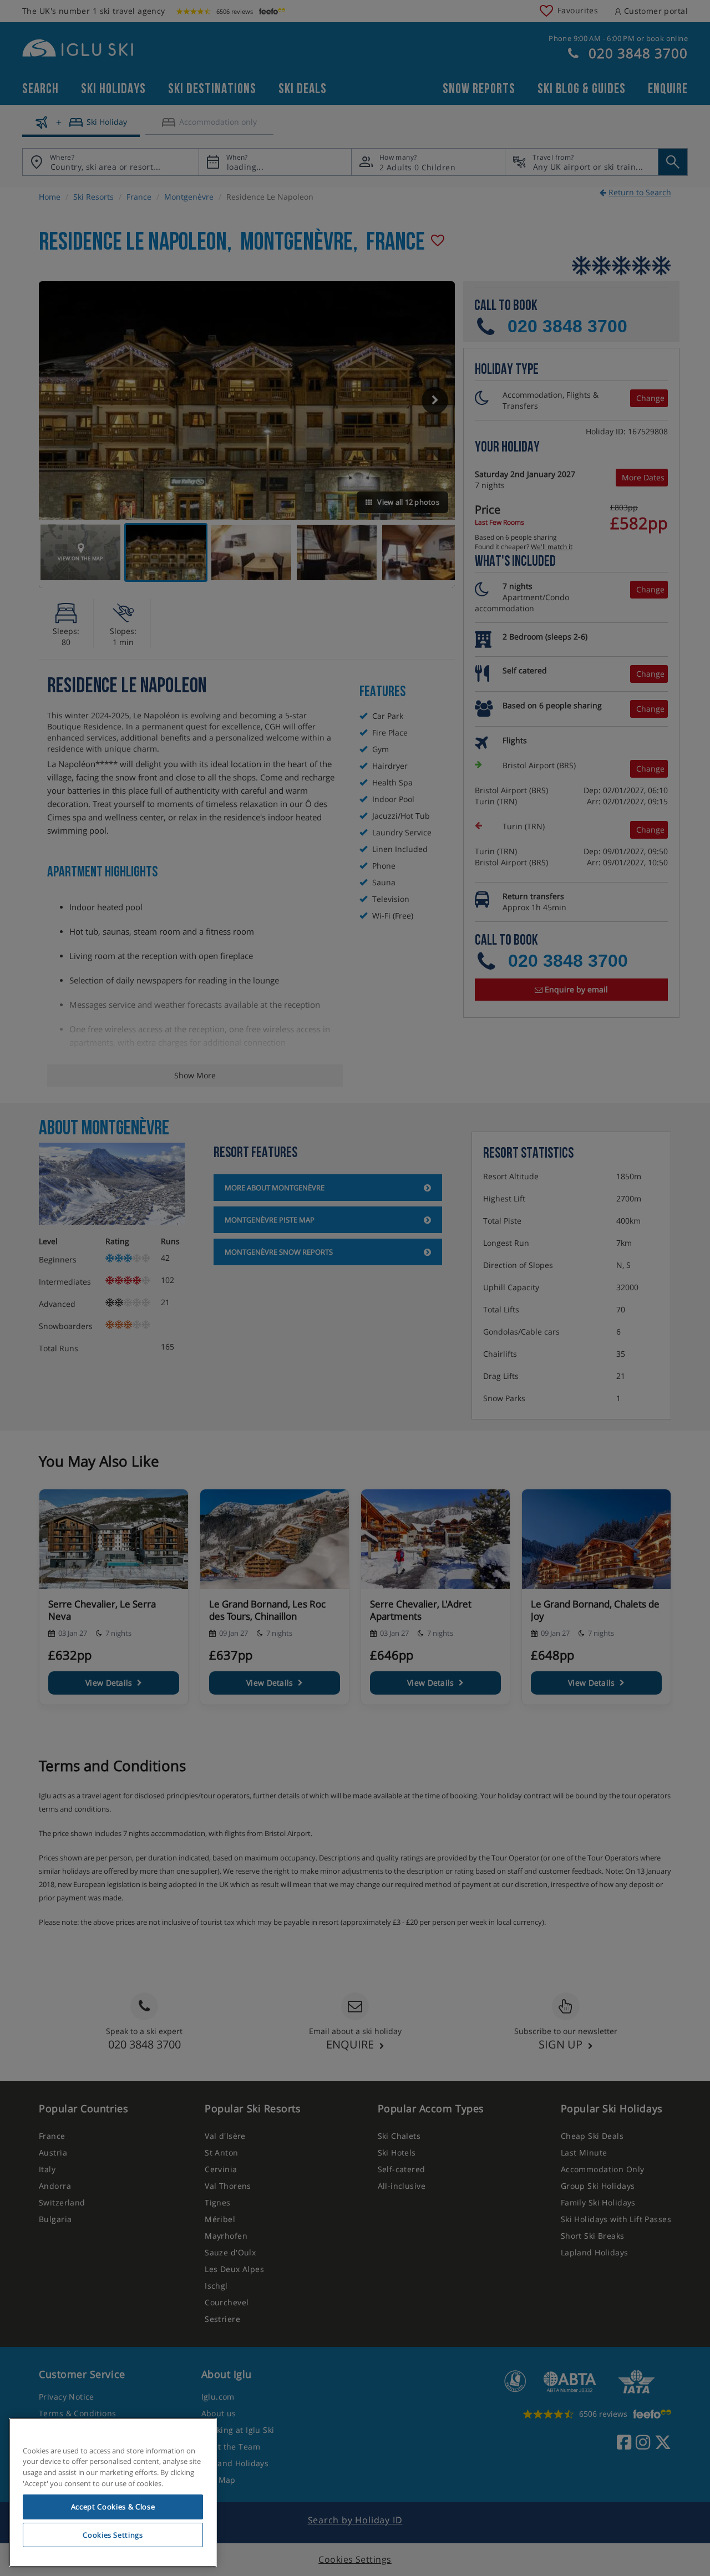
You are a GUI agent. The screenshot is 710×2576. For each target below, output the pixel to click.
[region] (113, 2493)
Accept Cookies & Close (113, 2507)
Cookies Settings (113, 2535)
